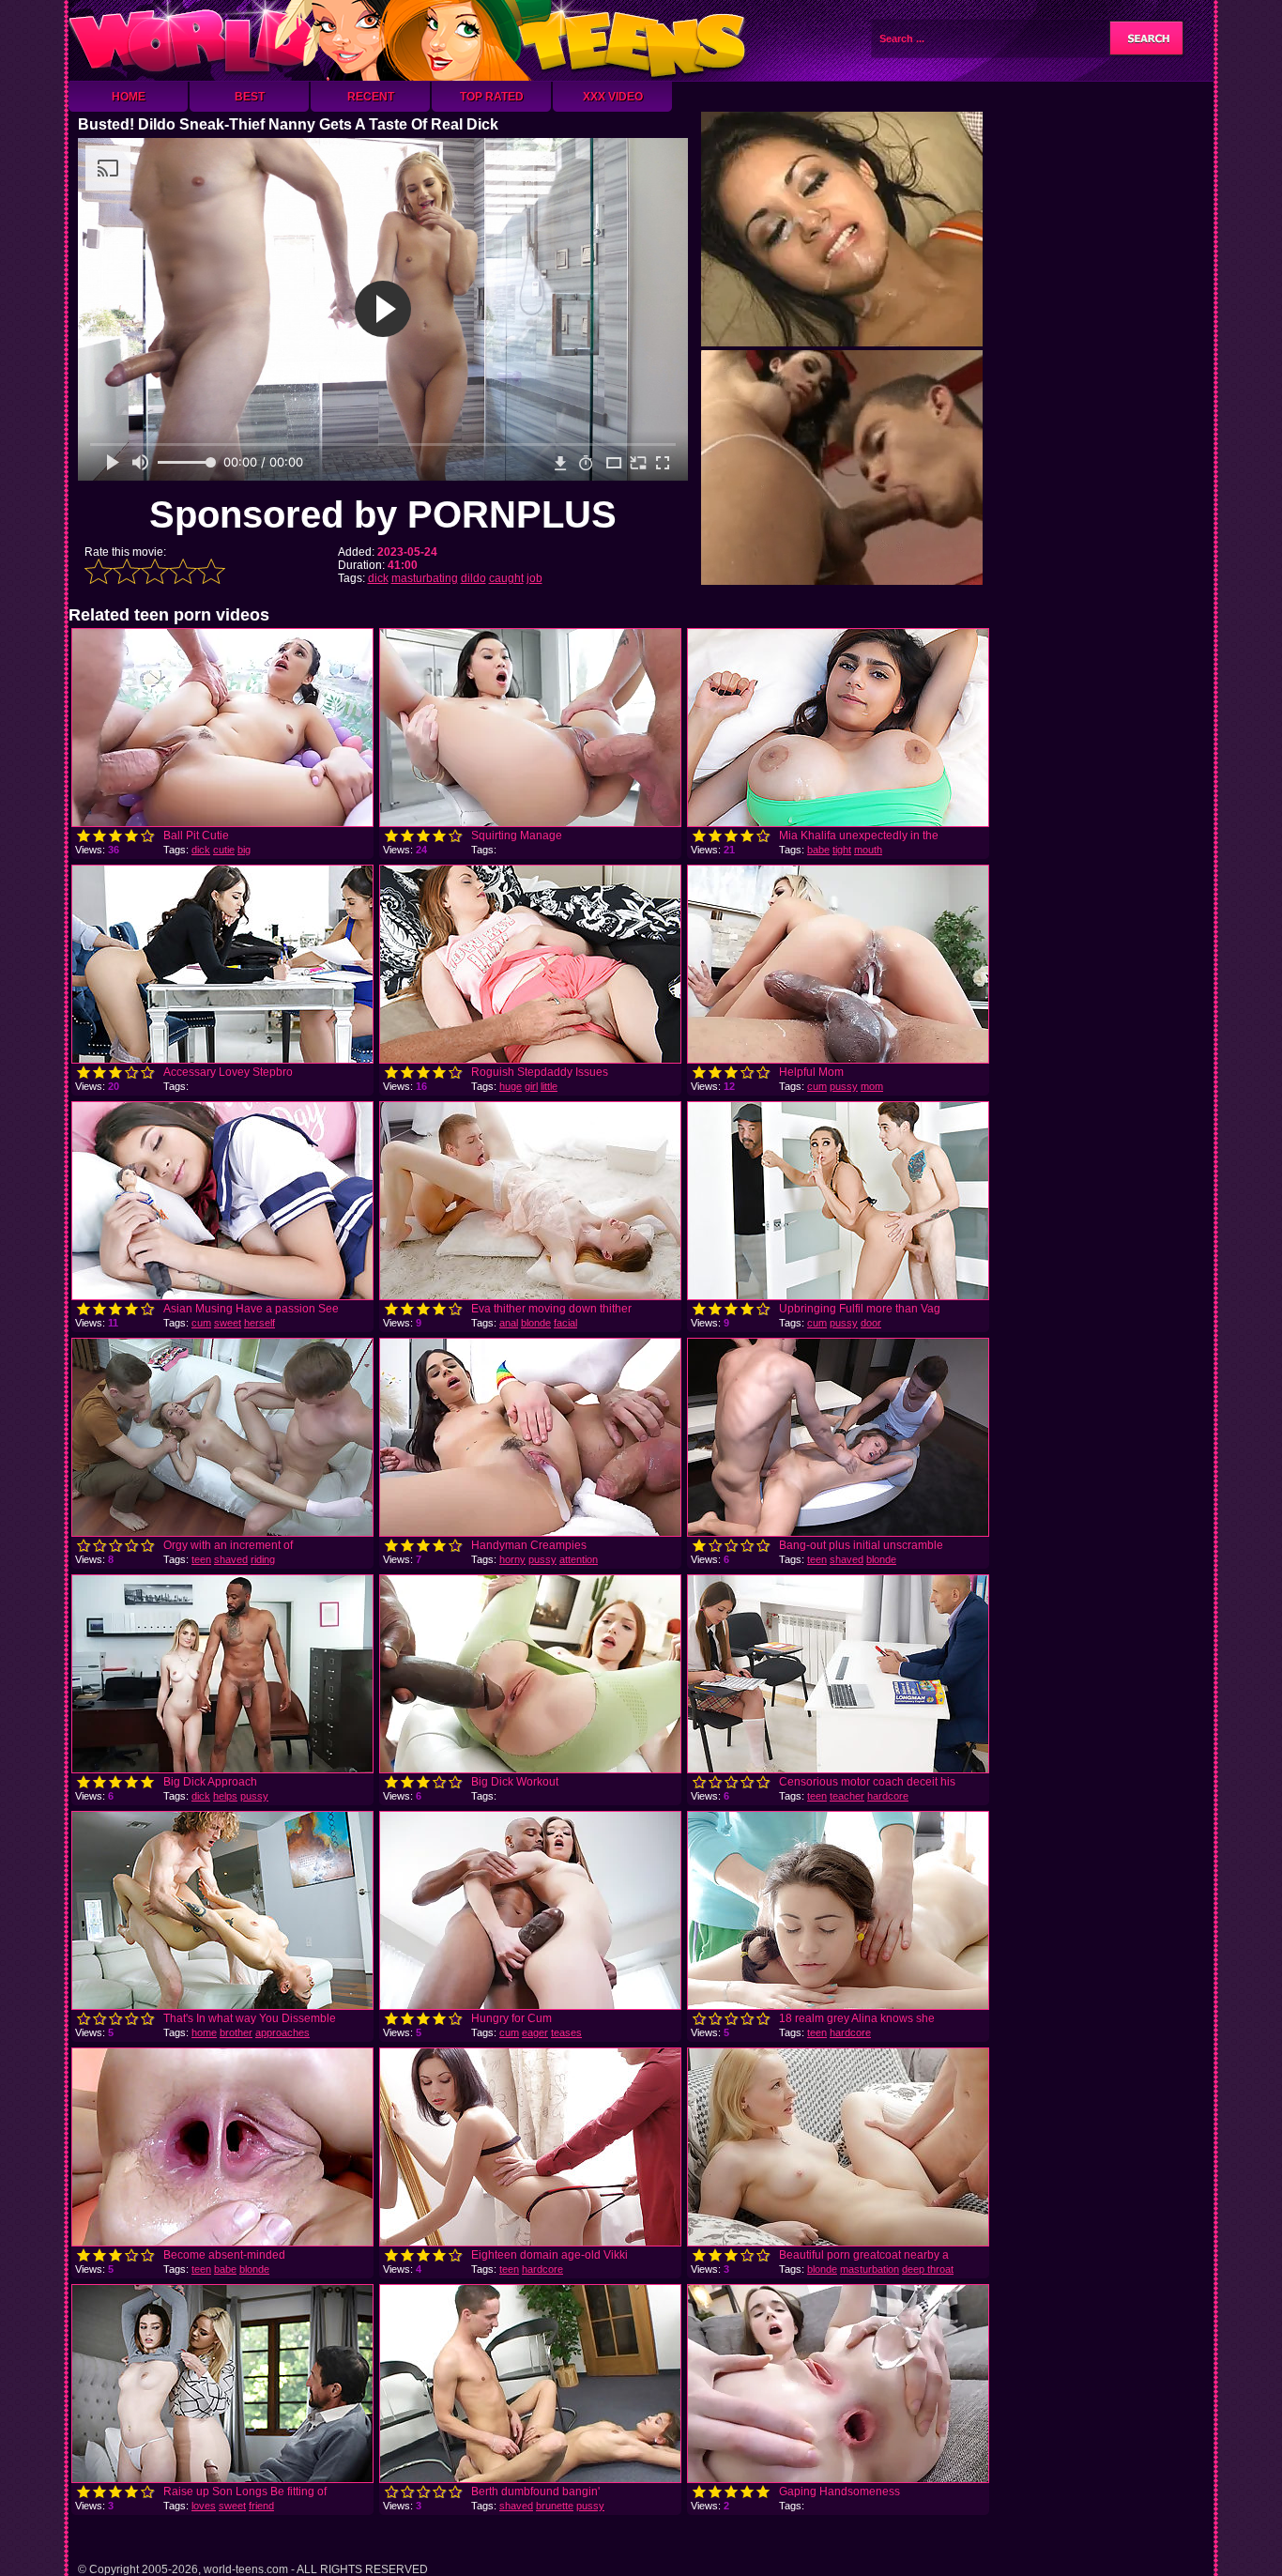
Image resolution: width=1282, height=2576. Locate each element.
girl (531, 1086)
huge (511, 1086)
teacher (847, 1796)
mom (872, 1086)
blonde (536, 1323)
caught (506, 578)
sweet (228, 1323)
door (871, 1323)
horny (512, 1559)
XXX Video (613, 97)
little (549, 1086)
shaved (231, 1559)
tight (842, 850)
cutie (224, 850)
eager (535, 2032)
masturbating (425, 578)
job (534, 578)
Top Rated (492, 97)
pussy (844, 1086)
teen (201, 1559)
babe (818, 850)
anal (509, 1323)
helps (225, 1796)
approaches (282, 2032)
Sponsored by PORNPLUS (383, 514)
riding (263, 1559)
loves (204, 2506)
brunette (555, 2506)
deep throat (928, 2269)
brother (236, 2032)
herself (259, 1323)
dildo (473, 578)
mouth (868, 850)
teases (566, 2032)
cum (817, 1086)
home (204, 2032)
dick (378, 578)
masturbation (870, 2269)
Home (129, 97)
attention (579, 1559)
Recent (371, 97)
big (244, 850)
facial (565, 1323)
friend (261, 2506)
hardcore (888, 1796)
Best (250, 97)
